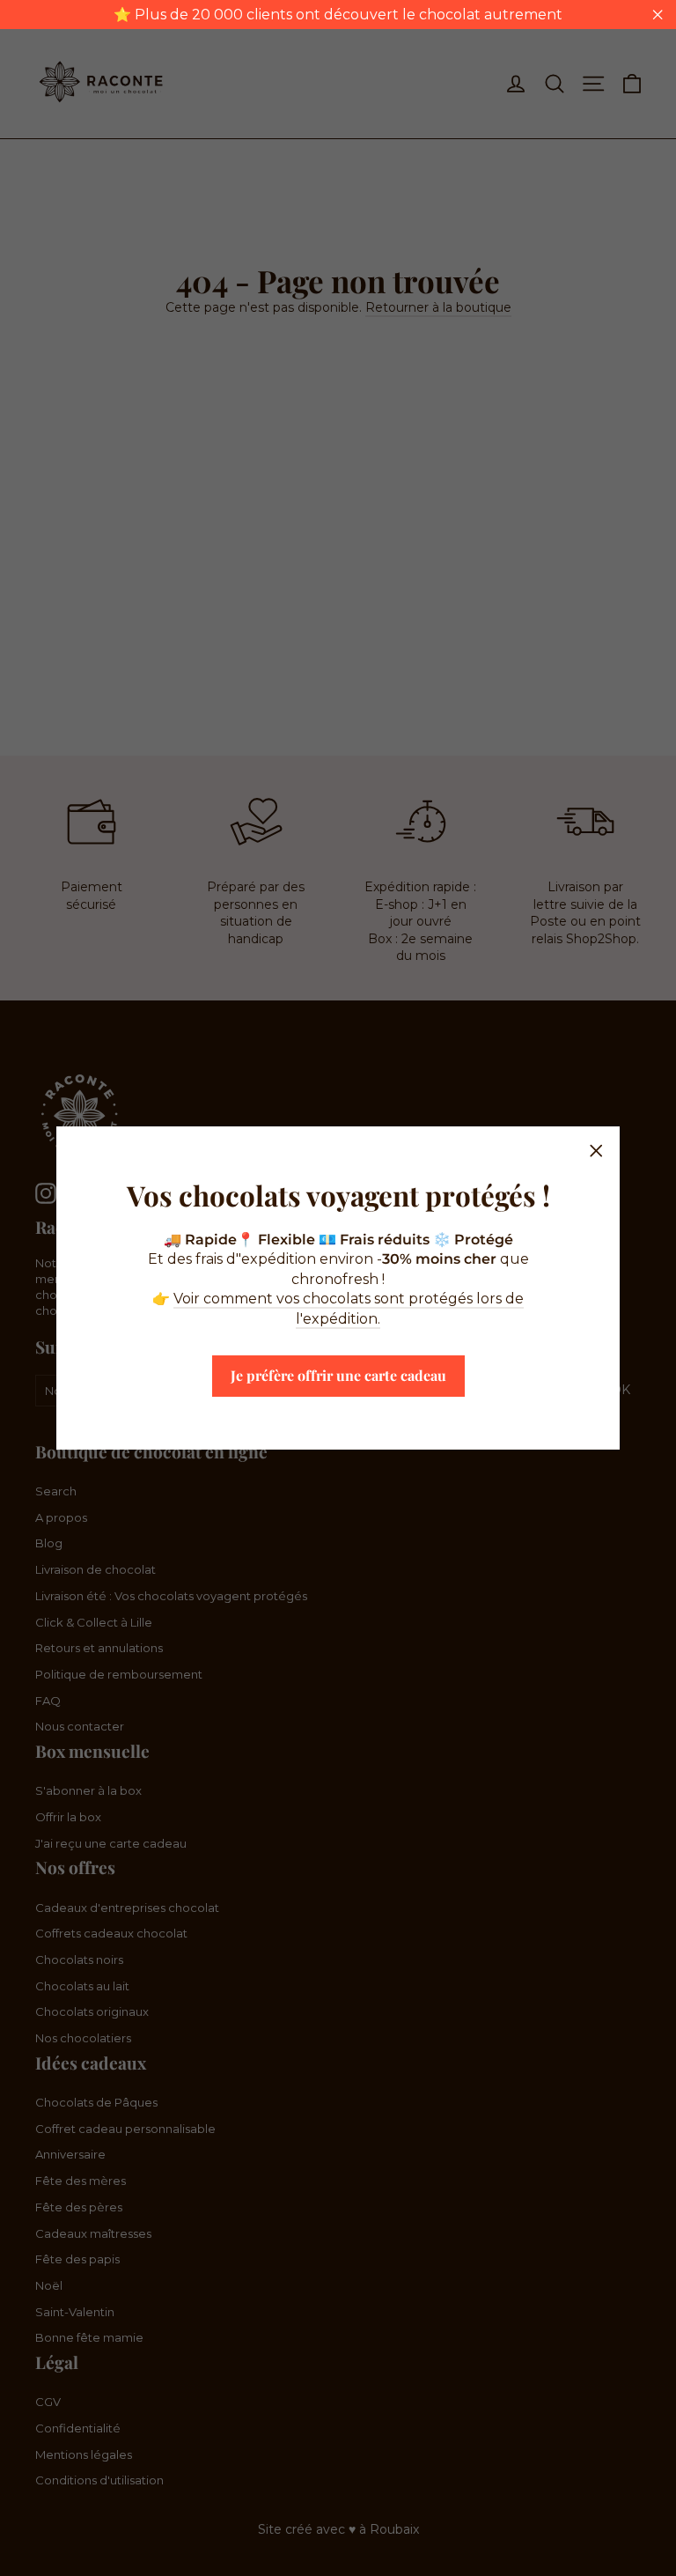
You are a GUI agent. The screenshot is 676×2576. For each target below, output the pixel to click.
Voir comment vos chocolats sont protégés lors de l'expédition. (349, 1308)
